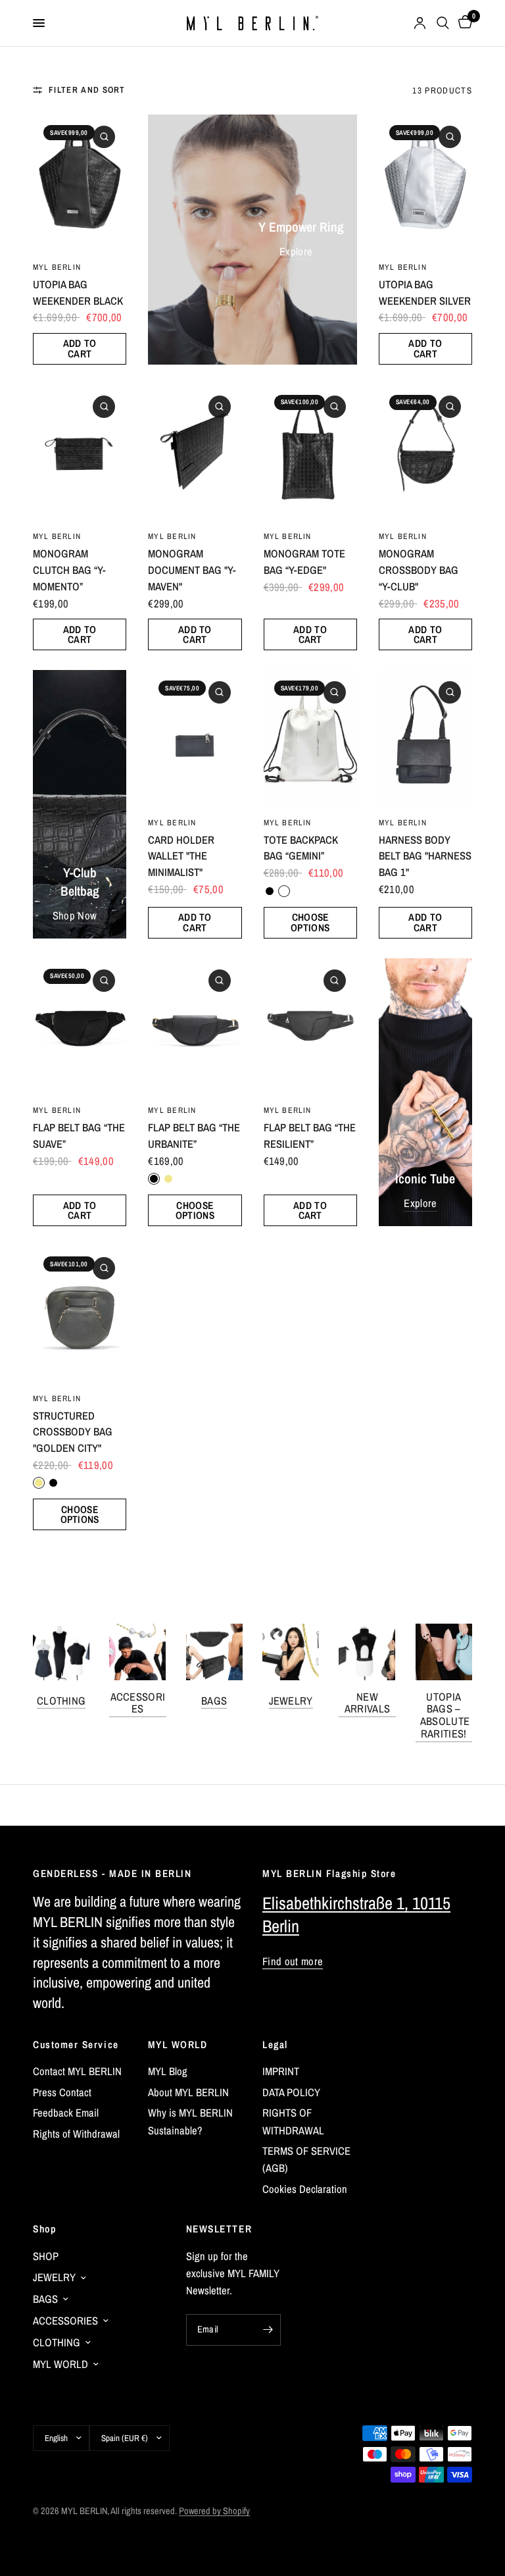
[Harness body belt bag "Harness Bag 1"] (425, 737)
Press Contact (62, 2092)
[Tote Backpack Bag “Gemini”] (310, 737)
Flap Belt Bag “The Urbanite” (194, 1136)
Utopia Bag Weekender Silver (425, 293)
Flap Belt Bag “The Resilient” (310, 1136)
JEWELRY (291, 1701)
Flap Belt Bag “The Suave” (79, 1136)
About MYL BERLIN (188, 2092)
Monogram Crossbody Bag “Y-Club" (419, 570)
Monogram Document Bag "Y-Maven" (192, 570)
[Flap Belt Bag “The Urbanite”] (195, 1026)
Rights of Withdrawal (76, 2134)
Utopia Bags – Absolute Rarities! (444, 1715)
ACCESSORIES (138, 1703)
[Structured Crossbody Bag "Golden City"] (80, 1313)
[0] (463, 23)
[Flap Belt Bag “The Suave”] (80, 1026)
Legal (275, 2045)
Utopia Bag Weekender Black (78, 293)
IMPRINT (281, 2071)
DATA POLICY (291, 2092)
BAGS (214, 1701)
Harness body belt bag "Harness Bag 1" (425, 856)
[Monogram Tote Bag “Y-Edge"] (310, 452)
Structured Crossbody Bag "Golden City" (73, 1432)
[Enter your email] (268, 2330)
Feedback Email (66, 2113)
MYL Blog (168, 2071)
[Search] (443, 23)
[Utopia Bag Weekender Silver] (425, 182)
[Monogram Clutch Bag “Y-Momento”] (80, 452)
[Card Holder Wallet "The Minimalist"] (195, 737)
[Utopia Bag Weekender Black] (80, 182)
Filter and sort (87, 90)
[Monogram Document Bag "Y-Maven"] (195, 452)
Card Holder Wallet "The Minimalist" (181, 856)
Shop (44, 2229)
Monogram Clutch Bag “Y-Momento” (69, 570)
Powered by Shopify (214, 2511)
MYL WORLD (178, 2045)
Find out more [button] (293, 1962)
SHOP (46, 2256)
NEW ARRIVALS (368, 1703)
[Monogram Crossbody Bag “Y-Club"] (425, 452)
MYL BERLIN (57, 267)
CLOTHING (61, 1701)
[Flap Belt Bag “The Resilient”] (310, 1026)
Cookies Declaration (305, 2189)
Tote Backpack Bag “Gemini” (301, 848)
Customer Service (76, 2045)
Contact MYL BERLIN (77, 2071)
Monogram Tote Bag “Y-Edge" (304, 562)
